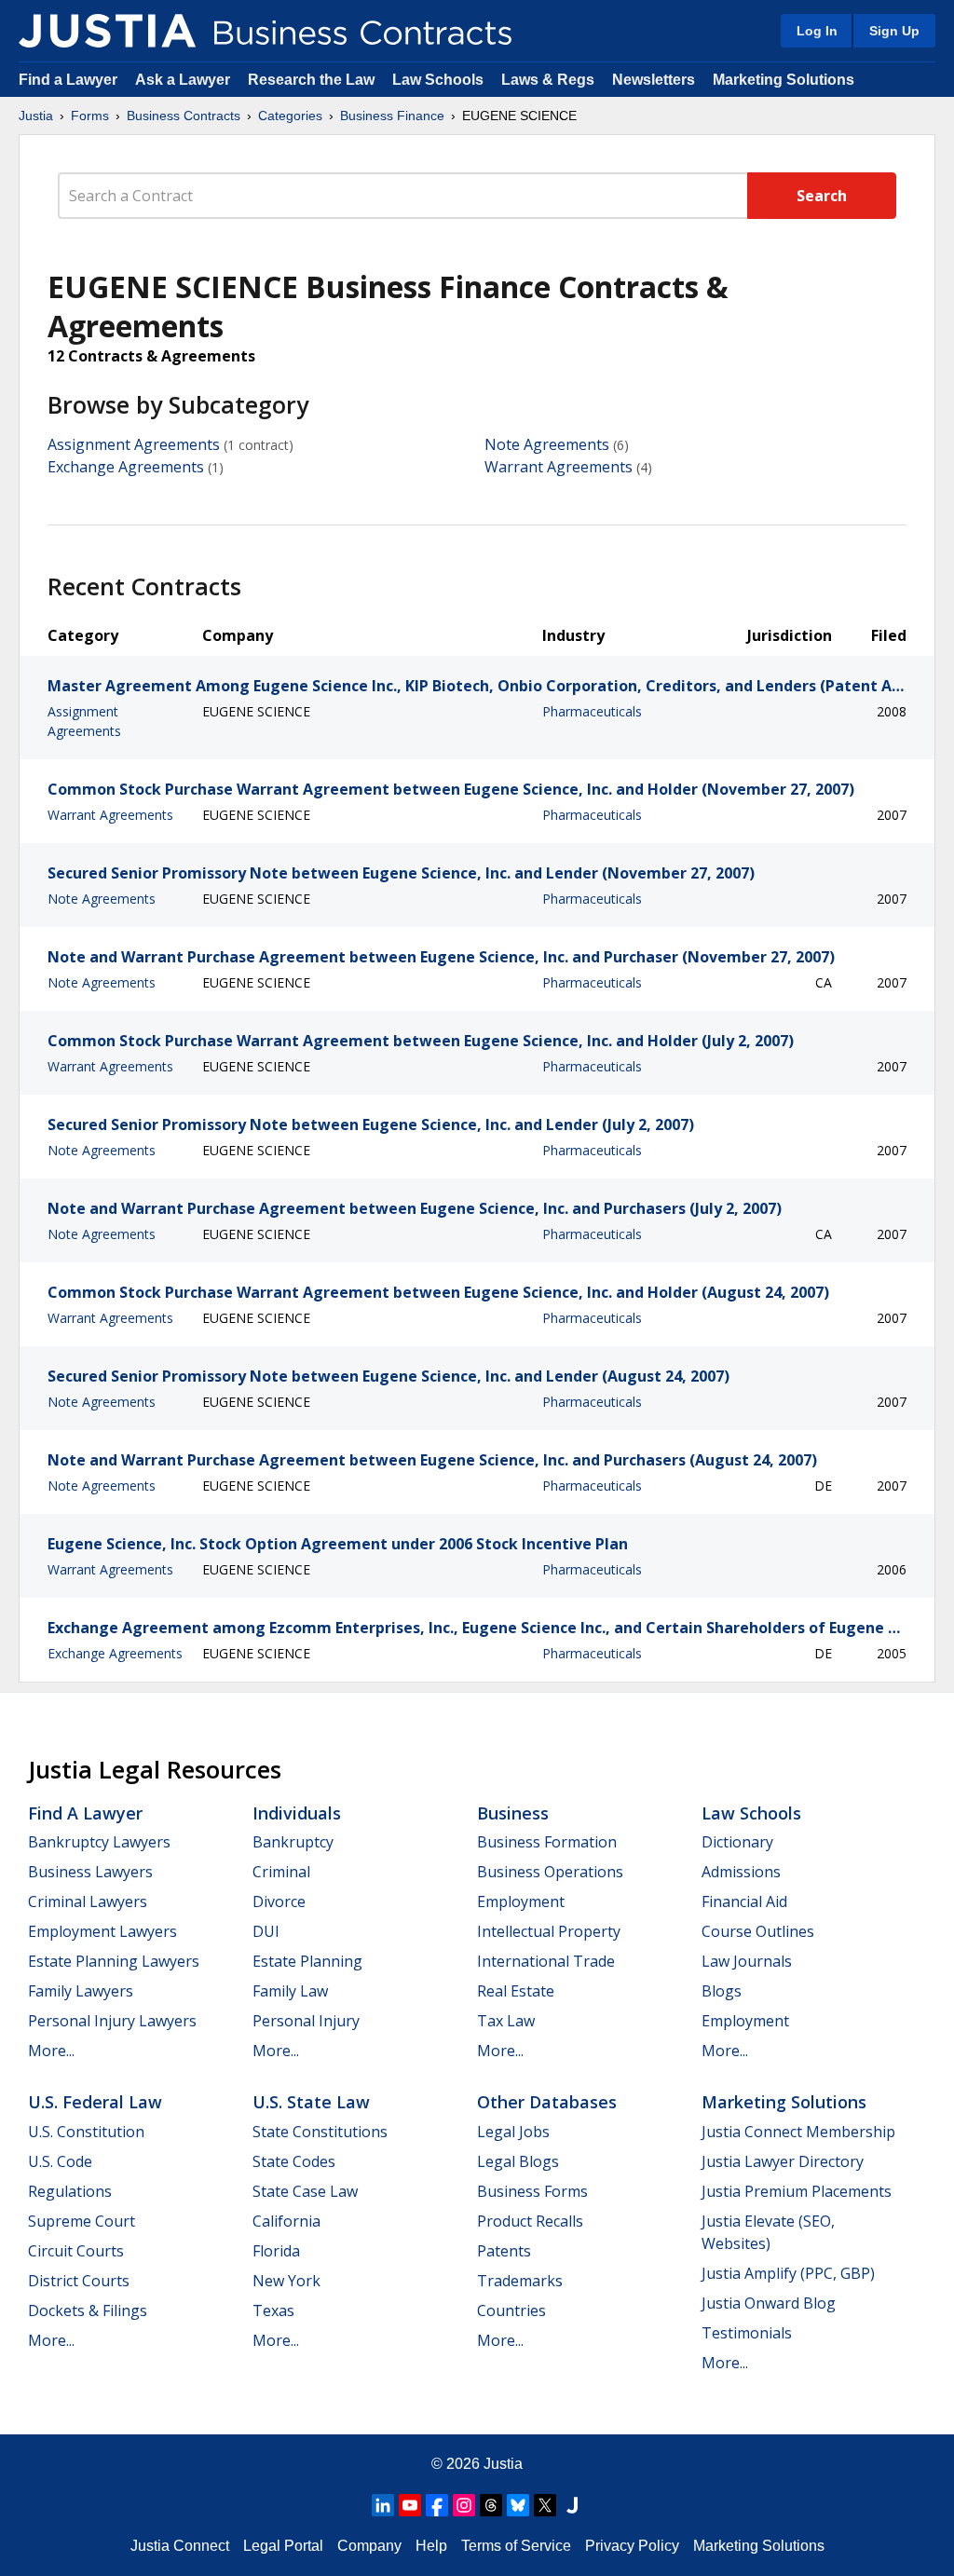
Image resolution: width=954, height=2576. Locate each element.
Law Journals (747, 1961)
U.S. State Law (311, 2102)
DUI (266, 1931)
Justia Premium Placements (797, 2191)
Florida (276, 2251)
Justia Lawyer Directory (783, 2161)
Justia (36, 116)
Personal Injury (306, 2021)
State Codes (294, 2161)
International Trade (546, 1961)
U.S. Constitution (86, 2132)
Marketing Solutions (784, 80)
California (286, 2221)
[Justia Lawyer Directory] (572, 2505)
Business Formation (547, 1842)
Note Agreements (547, 444)
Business (513, 1813)
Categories (290, 116)
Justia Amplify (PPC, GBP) (788, 2273)
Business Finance (392, 116)
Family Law (290, 1991)
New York (286, 2281)
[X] (545, 2505)
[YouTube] (410, 2505)
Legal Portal (283, 2546)
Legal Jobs (513, 2132)
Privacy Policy (632, 2546)
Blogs (722, 1991)
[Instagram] (464, 2505)
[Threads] (491, 2505)
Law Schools (438, 80)
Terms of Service (516, 2546)
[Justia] (107, 31)
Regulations (70, 2191)
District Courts (79, 2281)
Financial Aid (744, 1901)
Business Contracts (184, 116)
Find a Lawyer (68, 80)
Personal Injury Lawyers (112, 2021)
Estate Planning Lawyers (114, 1961)
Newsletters (654, 80)
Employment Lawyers (102, 1931)
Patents (504, 2251)
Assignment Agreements (134, 444)
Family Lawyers (81, 1991)
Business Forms (532, 2191)
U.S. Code (60, 2161)
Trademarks (520, 2281)
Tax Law (506, 2021)
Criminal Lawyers (88, 1901)
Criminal (281, 1872)
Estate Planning (307, 1961)
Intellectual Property (549, 1931)
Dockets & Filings (88, 2310)
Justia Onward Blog (769, 2303)
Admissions (741, 1872)
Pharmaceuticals (592, 711)
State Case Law (305, 2191)
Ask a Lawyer (184, 80)
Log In (817, 31)
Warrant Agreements (559, 467)
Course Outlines (758, 1931)
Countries (511, 2310)
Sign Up (894, 31)
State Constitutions (320, 2132)
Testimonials (747, 2333)
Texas (273, 2310)
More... (51, 2051)
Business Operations (550, 1872)
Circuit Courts (76, 2251)
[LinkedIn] (383, 2505)
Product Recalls (530, 2221)
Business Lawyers (90, 1872)
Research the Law (311, 80)
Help (431, 2546)
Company (369, 2546)
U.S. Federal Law (95, 2102)
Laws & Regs (548, 80)
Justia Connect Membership (798, 2132)
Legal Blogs (518, 2161)
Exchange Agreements (126, 467)
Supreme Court (82, 2221)
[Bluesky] (518, 2505)
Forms (90, 116)
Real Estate (516, 1991)
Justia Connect (180, 2546)
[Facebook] (437, 2505)
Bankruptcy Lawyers (99, 1842)
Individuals (297, 1813)
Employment (521, 1901)
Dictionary (737, 1842)
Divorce (279, 1901)
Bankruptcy (293, 1842)
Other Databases (547, 2102)
